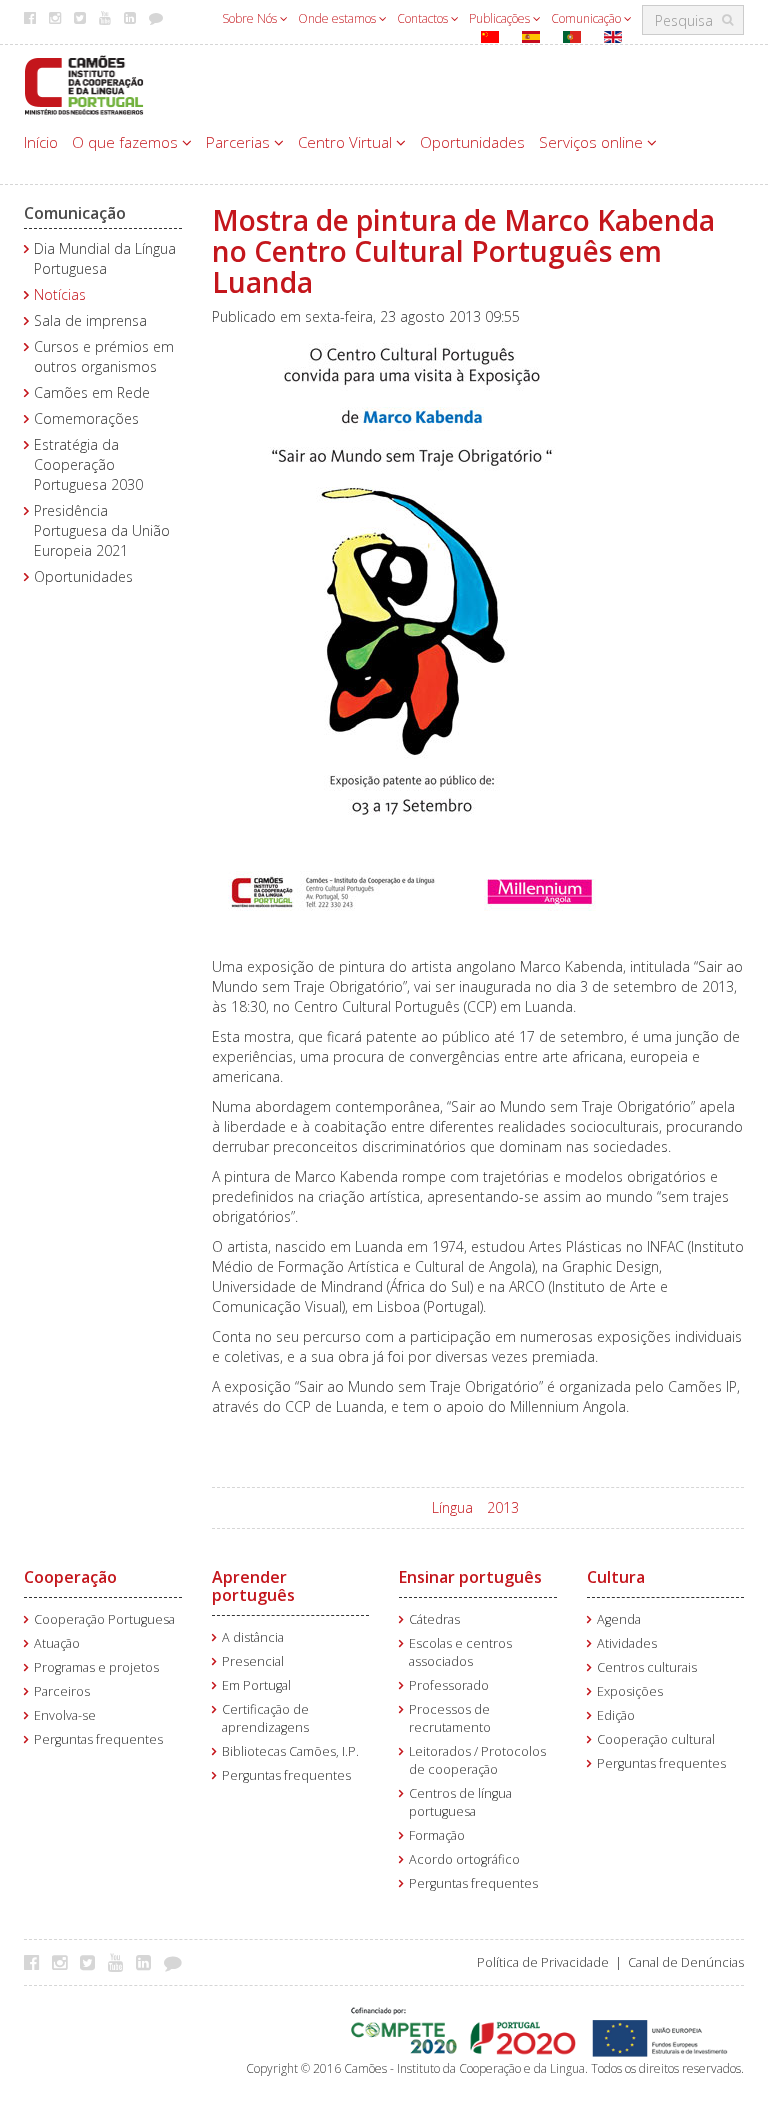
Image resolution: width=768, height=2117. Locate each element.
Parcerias (240, 142)
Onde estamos (338, 18)
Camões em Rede (92, 392)
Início (41, 142)
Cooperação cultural (656, 1739)
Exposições (630, 1691)
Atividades (627, 1643)
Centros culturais (647, 1667)
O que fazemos (127, 142)
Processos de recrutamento (450, 1718)
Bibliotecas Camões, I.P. (290, 1751)
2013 (503, 1507)
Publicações (501, 18)
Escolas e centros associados (460, 1652)
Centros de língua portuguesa (460, 1802)
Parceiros (62, 1691)
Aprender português (253, 1586)
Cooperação (70, 1577)
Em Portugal (256, 1685)
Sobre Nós (251, 18)
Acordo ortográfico (464, 1859)
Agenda (619, 1619)
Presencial (253, 1661)
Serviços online (593, 142)
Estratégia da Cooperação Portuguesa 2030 (88, 464)
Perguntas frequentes (98, 1739)
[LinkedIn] (148, 1962)
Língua (452, 1507)
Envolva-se (65, 1715)
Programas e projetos (96, 1667)
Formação (437, 1835)
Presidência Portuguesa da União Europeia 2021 (102, 530)
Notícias (60, 294)
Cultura (616, 1577)
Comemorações (86, 418)
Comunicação (587, 18)
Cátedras (434, 1619)
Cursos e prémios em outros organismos (104, 356)
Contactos (424, 18)
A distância (253, 1637)
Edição (616, 1715)
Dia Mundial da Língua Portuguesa (105, 258)
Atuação (57, 1643)
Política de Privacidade (543, 1962)
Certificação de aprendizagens (265, 1718)
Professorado (449, 1685)
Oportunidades (472, 142)
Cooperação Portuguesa (104, 1619)
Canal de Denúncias (686, 1962)
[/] (84, 83)
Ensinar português (470, 1577)
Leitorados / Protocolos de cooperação (477, 1760)
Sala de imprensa (90, 320)
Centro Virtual (347, 142)
